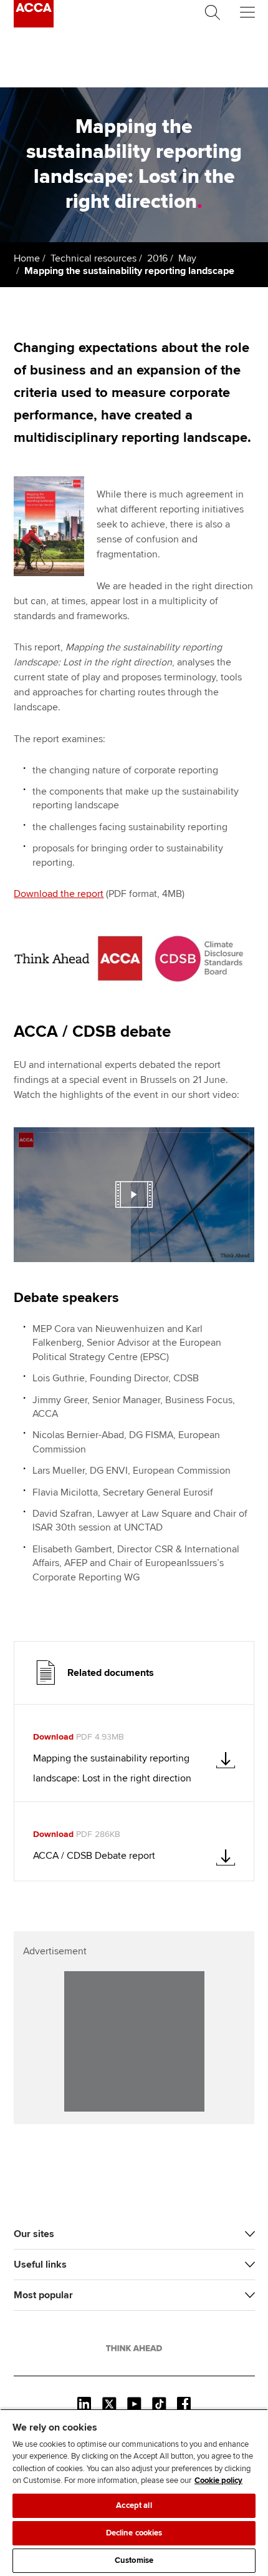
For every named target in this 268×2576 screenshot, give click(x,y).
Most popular (43, 2295)
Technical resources (93, 258)
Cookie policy (218, 2481)
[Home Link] (134, 2348)
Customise (134, 2560)
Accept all (134, 2505)
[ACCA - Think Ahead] (34, 24)
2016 (157, 258)
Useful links (40, 2265)
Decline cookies (134, 2533)
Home (27, 258)
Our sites (34, 2234)
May (187, 258)
